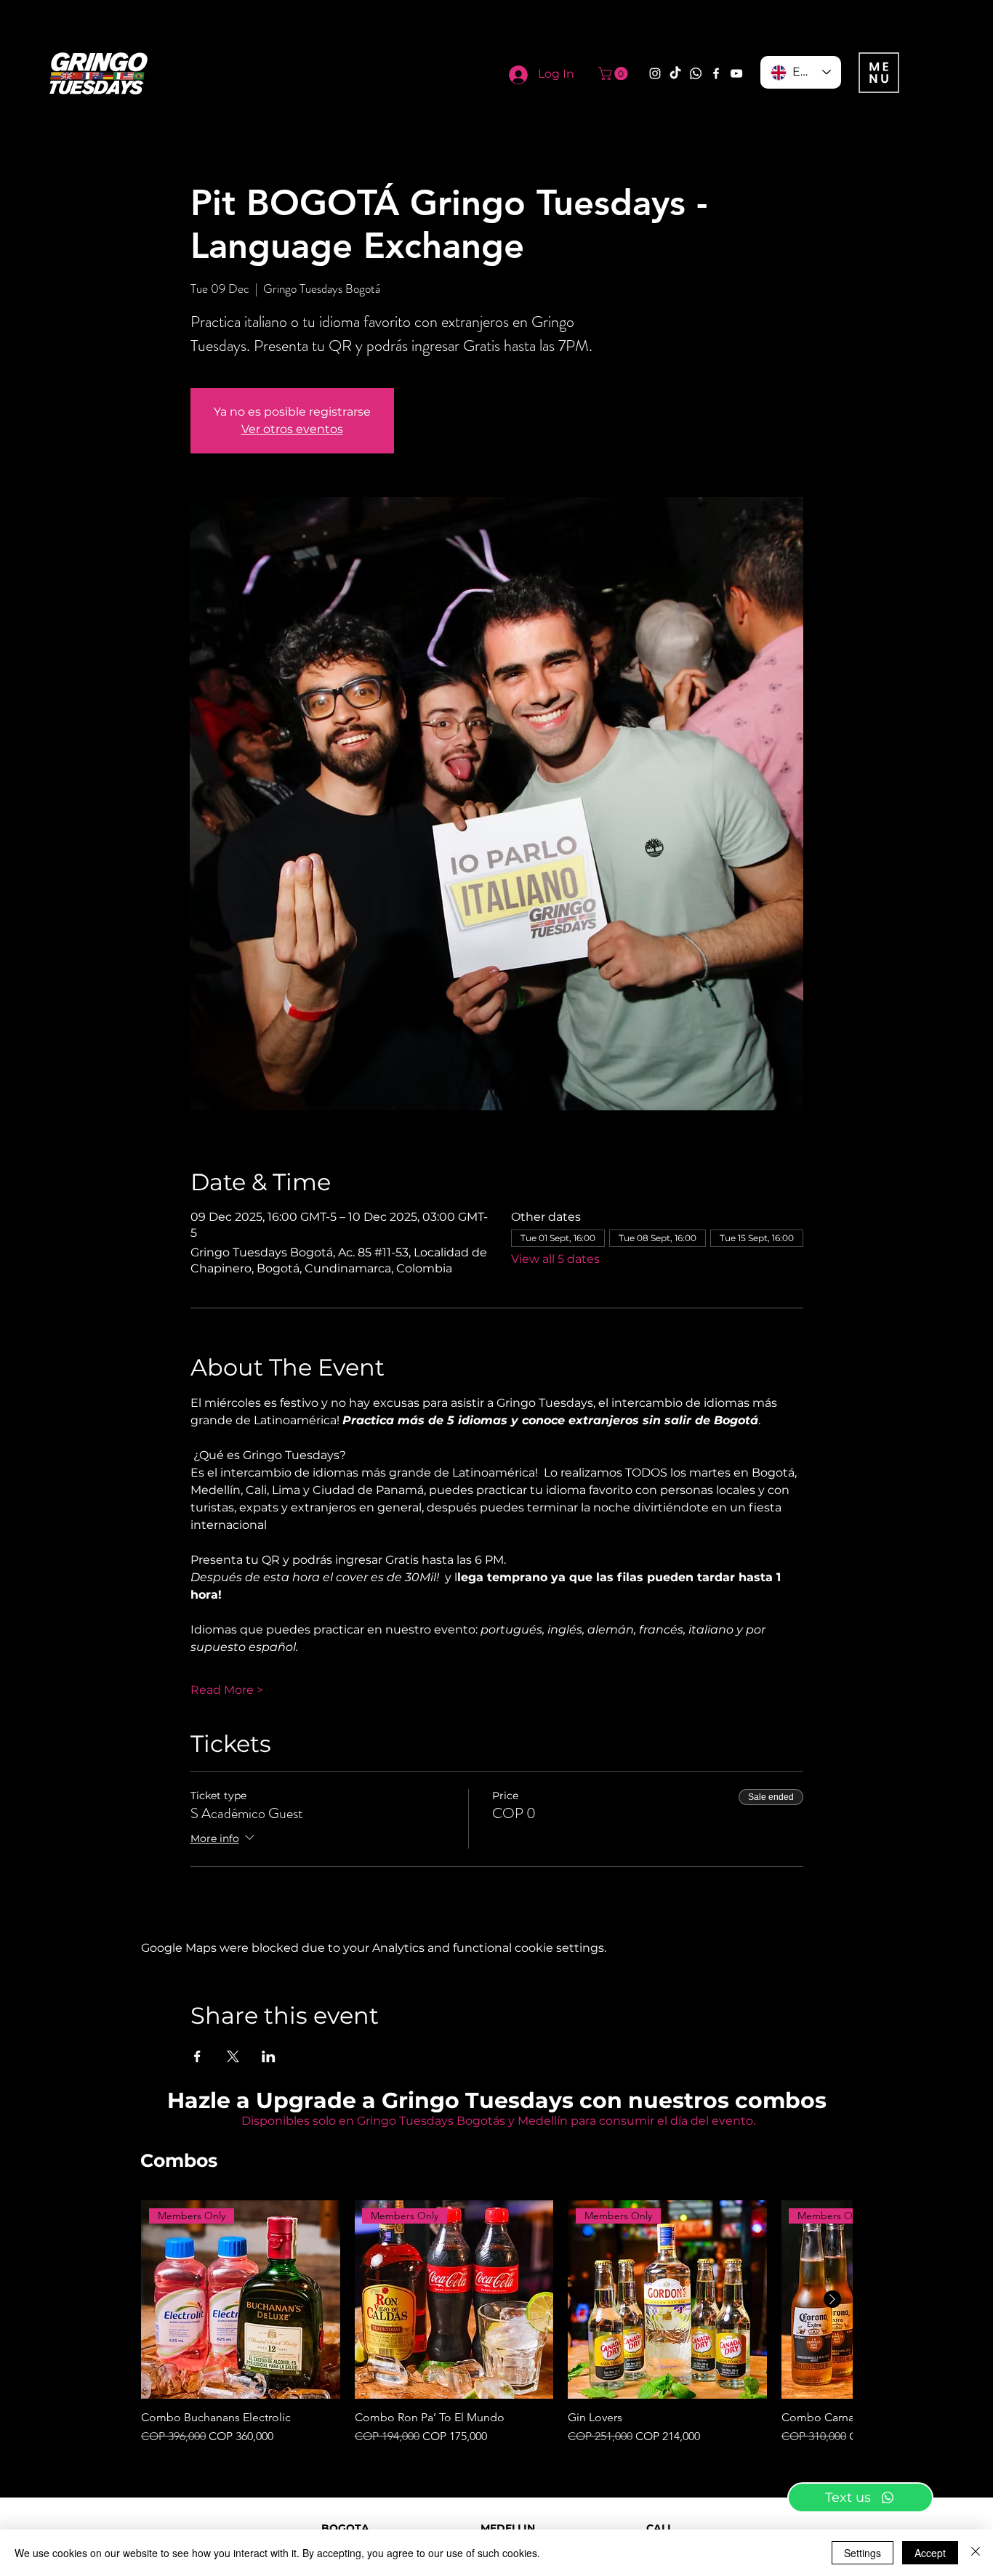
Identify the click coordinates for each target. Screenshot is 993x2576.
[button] (615, 73)
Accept (930, 2553)
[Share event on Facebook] (197, 2056)
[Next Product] (832, 2299)
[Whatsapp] (696, 73)
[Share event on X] (233, 2056)
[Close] (976, 2553)
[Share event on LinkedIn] (269, 2056)
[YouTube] (736, 73)
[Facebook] (716, 73)
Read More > (227, 1690)
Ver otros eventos (292, 429)
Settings (863, 2553)
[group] (496, 2323)
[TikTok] (675, 73)
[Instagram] (655, 73)
